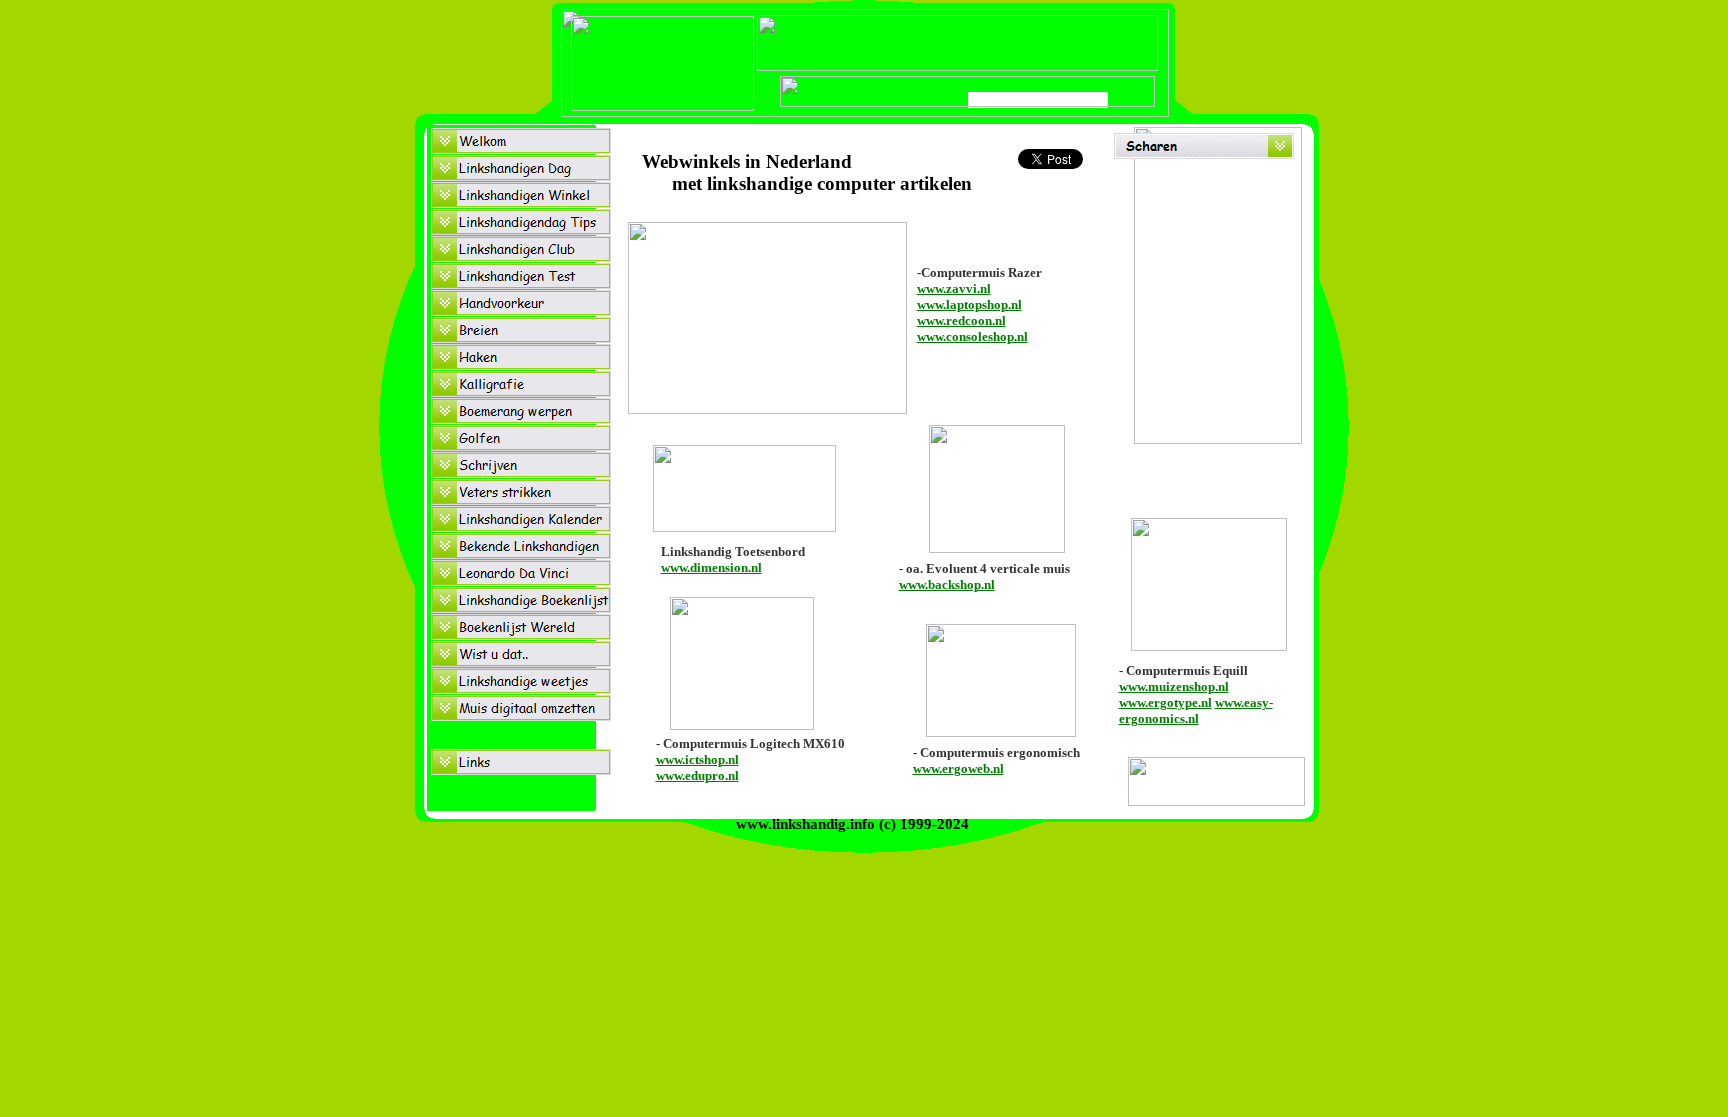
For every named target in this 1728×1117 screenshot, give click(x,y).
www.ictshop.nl (697, 759)
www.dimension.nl (711, 567)
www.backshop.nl (947, 584)
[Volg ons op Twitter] (1216, 800)
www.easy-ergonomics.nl (1196, 710)
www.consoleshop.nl (972, 336)
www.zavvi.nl (954, 288)
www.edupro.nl (697, 775)
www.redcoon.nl (961, 320)
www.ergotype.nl (1165, 702)
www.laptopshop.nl (969, 304)
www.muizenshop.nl (1174, 686)
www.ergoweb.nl (958, 768)
